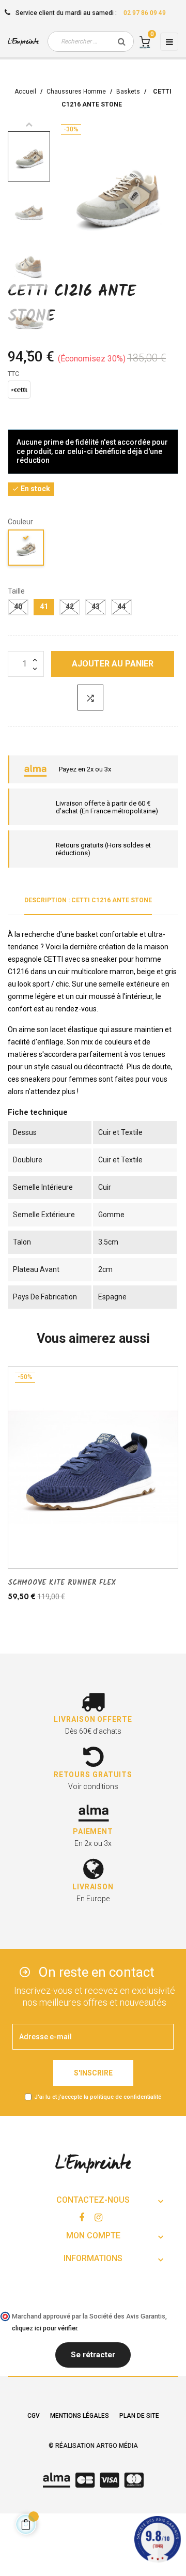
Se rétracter (93, 2355)
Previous (29, 124)
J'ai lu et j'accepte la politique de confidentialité (98, 2097)
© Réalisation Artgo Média (93, 2446)
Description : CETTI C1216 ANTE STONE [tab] (88, 900)
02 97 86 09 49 (145, 13)
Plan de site (139, 2416)
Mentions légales (80, 2416)
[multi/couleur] (26, 549)
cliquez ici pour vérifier (44, 2328)
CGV (34, 2416)
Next (29, 352)
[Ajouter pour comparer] (90, 698)
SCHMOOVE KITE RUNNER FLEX (62, 1583)
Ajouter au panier (113, 664)
